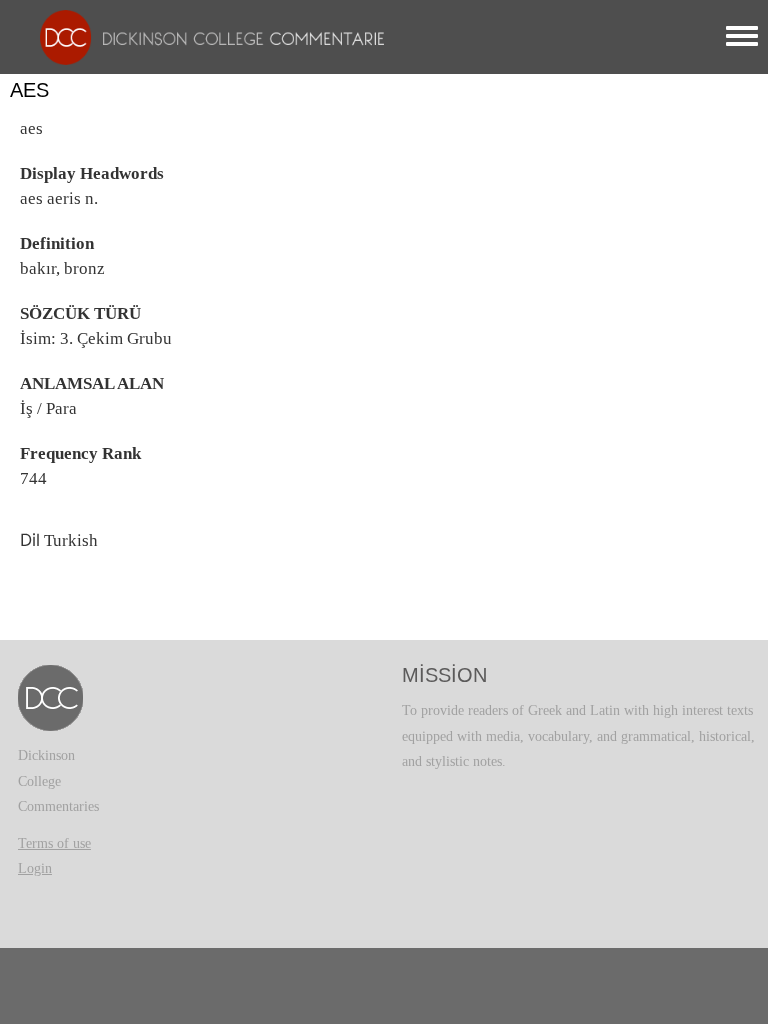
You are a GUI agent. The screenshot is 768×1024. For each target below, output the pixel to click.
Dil (30, 540)
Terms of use (54, 843)
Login (35, 868)
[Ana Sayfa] (207, 36)
